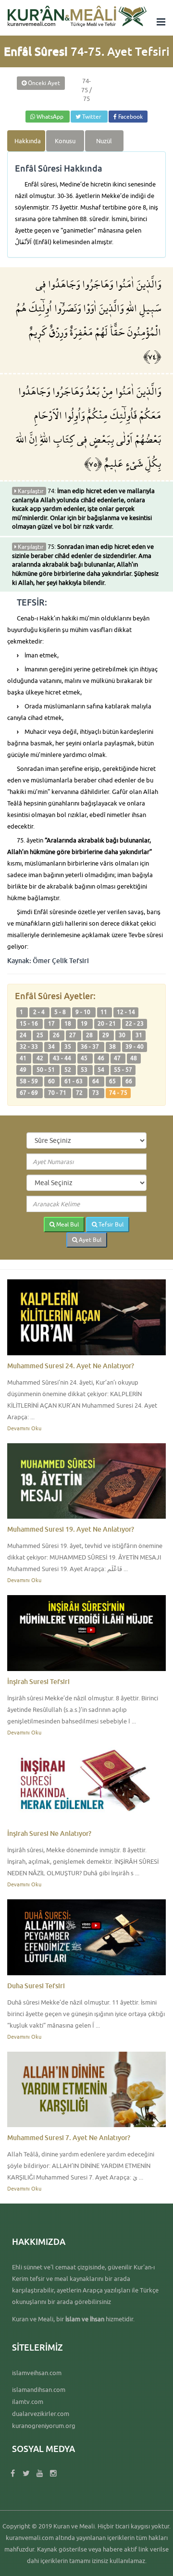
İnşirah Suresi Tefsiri (38, 1681)
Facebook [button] (130, 117)
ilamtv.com (28, 2402)
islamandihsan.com (39, 2390)
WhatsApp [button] (50, 117)
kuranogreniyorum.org (44, 2426)
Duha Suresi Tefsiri (36, 1986)
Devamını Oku (24, 1428)
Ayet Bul (89, 1240)
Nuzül (104, 141)
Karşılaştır (30, 491)
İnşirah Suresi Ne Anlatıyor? (49, 1833)
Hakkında (28, 141)
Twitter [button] (92, 117)
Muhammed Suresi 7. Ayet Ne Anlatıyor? (69, 2137)
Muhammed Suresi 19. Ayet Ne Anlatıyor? (71, 1529)
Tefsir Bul (110, 1224)
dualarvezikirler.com (41, 2414)
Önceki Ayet (43, 83)
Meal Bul (67, 1224)
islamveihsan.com (37, 2373)
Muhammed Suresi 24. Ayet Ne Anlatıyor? (71, 1366)
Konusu (65, 141)
